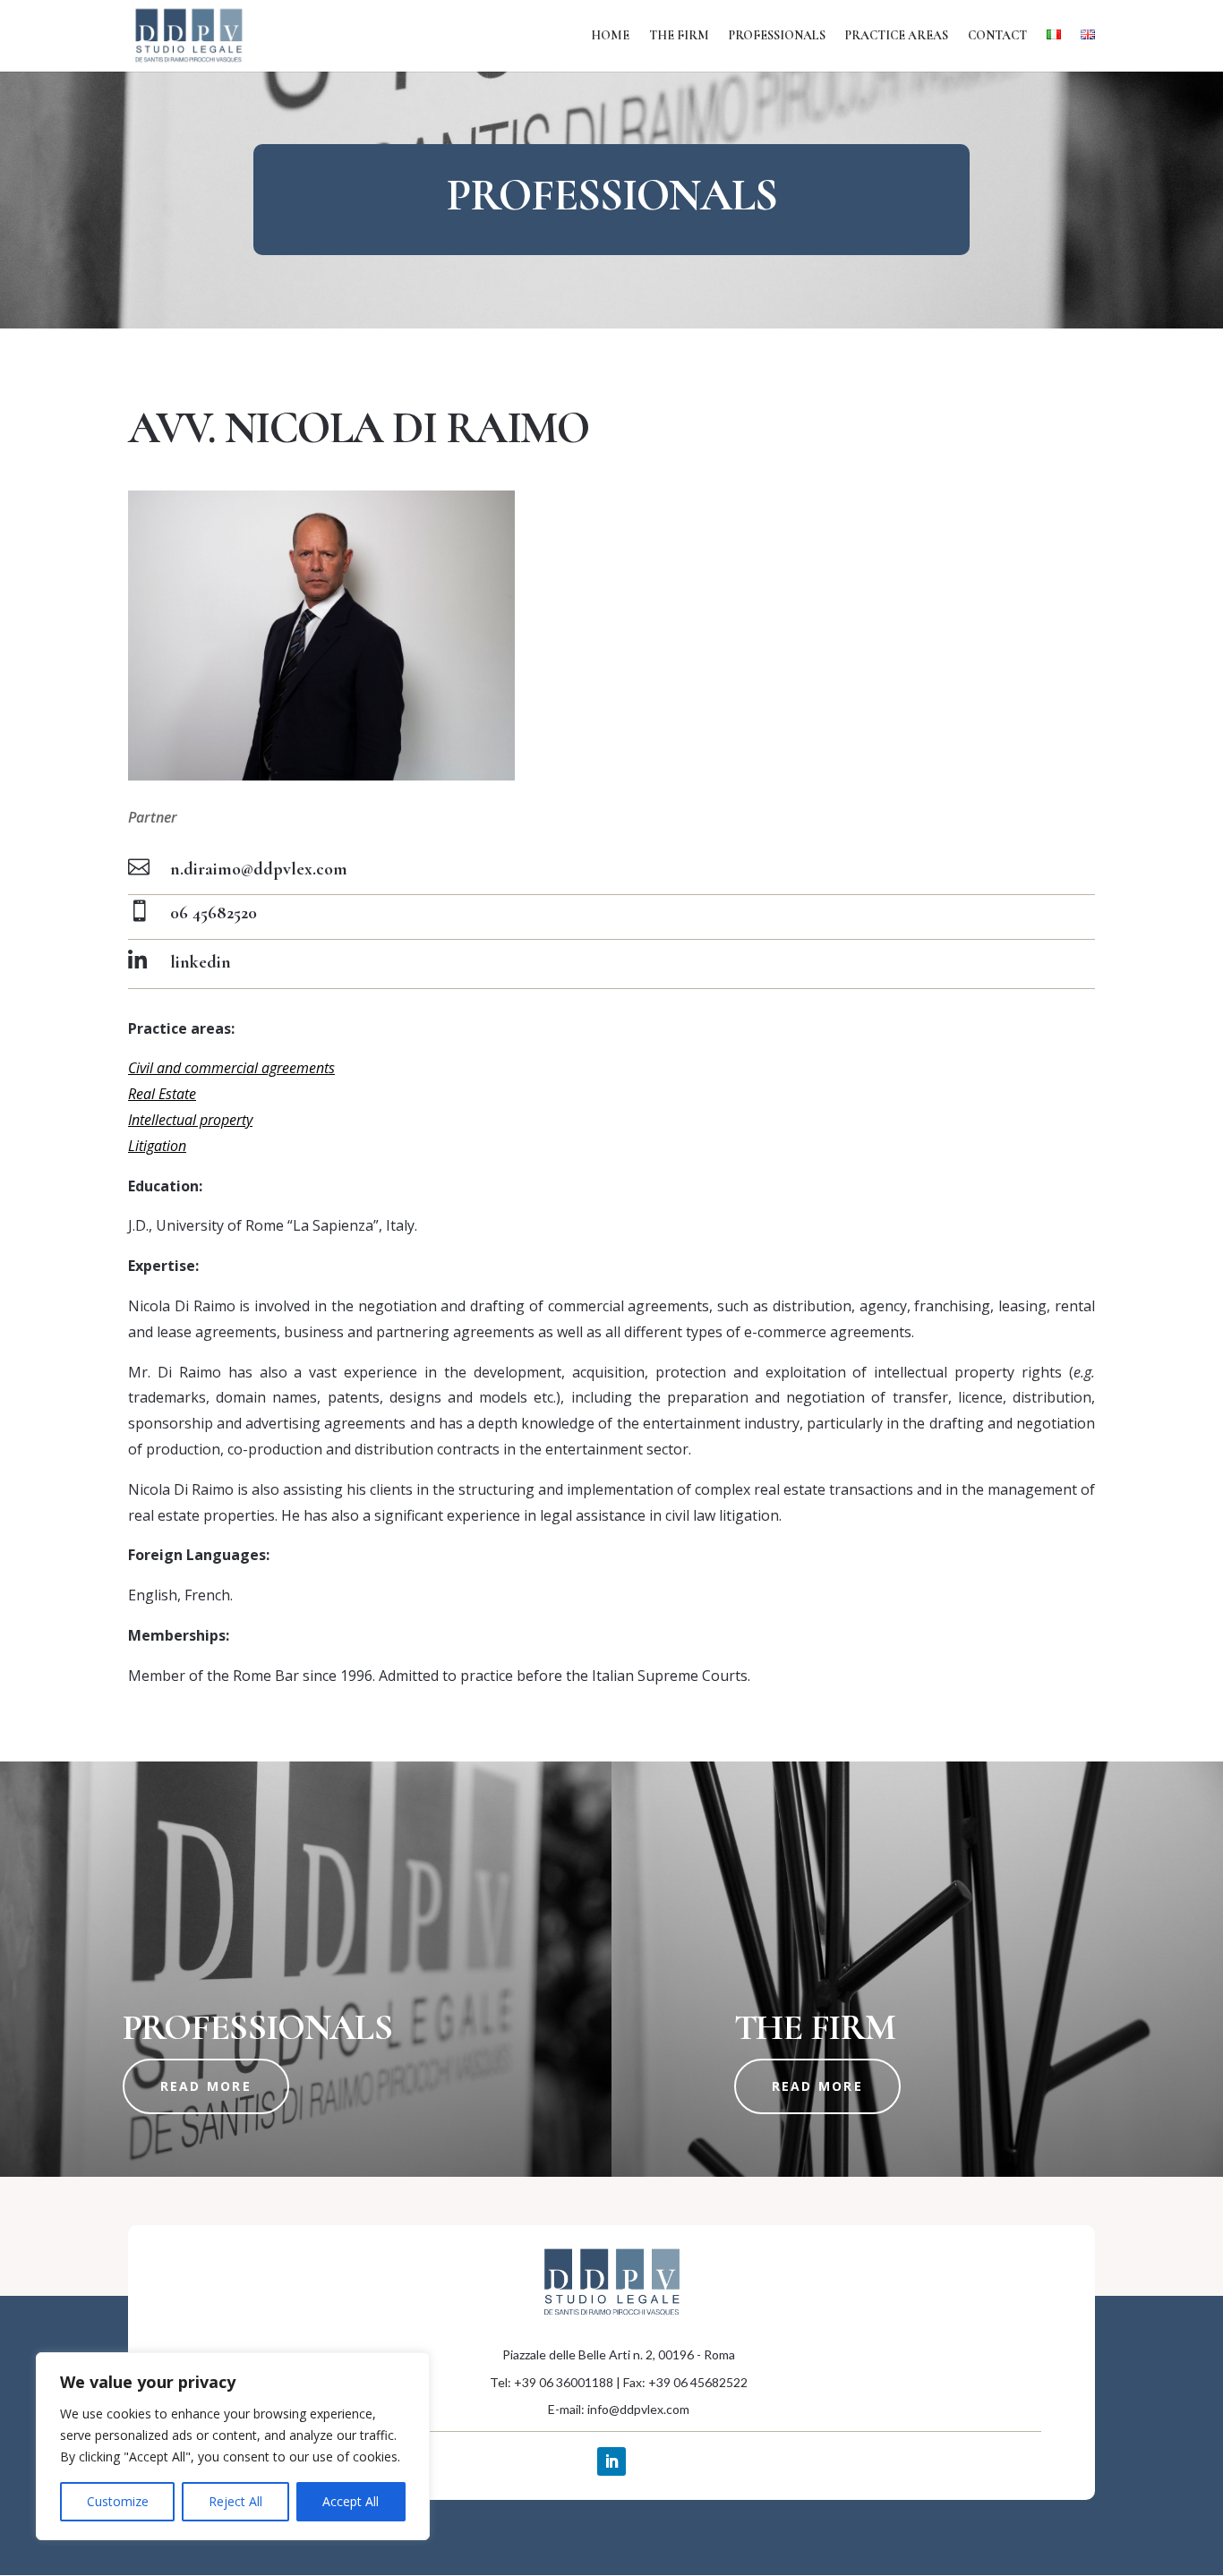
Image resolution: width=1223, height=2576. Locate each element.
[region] (233, 2446)
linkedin (201, 962)
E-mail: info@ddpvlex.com (619, 2409)
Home (610, 36)
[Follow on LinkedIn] (611, 2461)
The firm (679, 36)
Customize (118, 2501)
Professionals (777, 36)
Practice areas (897, 36)
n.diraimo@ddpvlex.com (259, 869)
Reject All (235, 2501)
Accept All (351, 2501)
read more (206, 2086)
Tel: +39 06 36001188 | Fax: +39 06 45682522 (619, 2382)
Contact (997, 36)
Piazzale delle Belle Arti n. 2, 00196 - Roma (619, 2354)
